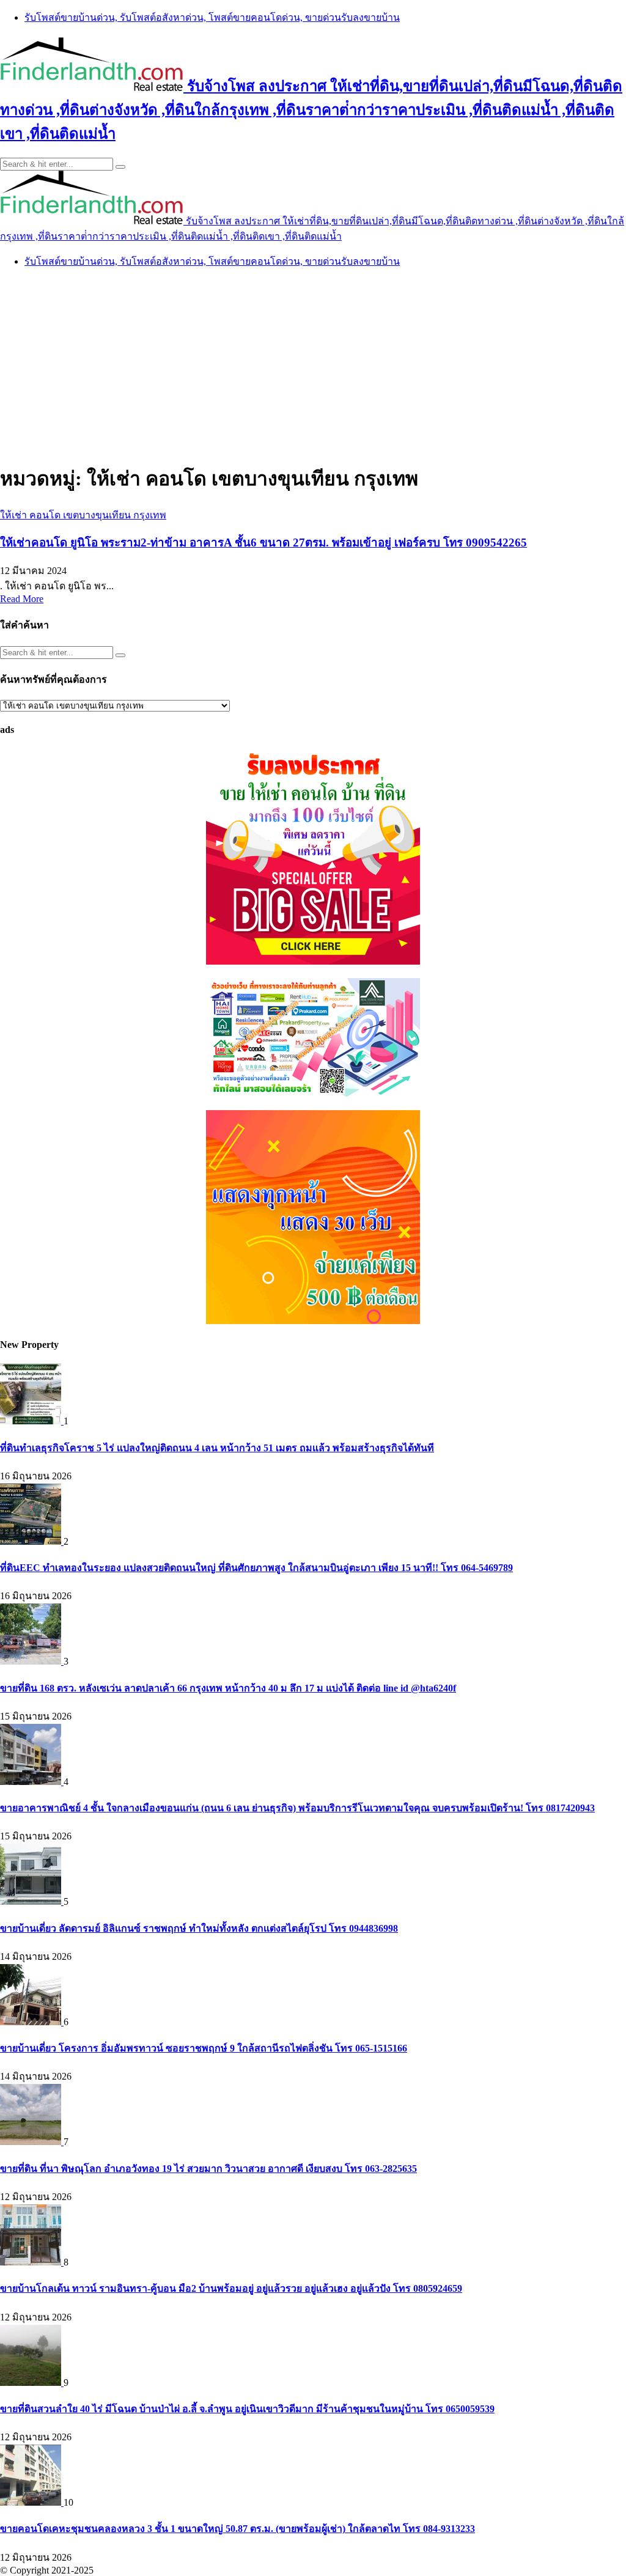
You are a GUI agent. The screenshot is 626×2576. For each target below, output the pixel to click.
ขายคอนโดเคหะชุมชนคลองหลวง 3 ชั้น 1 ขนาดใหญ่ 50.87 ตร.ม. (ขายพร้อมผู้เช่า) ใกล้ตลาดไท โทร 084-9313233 (238, 2529)
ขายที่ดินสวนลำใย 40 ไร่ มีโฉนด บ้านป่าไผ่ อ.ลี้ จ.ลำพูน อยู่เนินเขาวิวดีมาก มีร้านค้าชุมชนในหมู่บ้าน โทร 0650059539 (247, 2409)
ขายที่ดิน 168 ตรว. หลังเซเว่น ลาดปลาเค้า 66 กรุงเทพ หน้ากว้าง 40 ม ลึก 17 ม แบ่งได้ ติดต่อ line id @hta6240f (228, 1688)
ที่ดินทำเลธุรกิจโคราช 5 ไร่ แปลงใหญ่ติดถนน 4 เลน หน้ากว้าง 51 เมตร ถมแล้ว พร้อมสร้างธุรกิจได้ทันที (217, 1448)
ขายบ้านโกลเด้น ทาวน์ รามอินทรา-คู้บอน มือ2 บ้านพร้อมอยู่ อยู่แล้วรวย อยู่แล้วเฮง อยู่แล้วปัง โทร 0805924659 (231, 2288)
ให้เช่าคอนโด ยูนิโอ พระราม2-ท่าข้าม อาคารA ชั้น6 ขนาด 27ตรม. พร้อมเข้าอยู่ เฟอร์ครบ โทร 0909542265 (263, 543)
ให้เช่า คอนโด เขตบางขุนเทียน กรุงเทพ (83, 515)
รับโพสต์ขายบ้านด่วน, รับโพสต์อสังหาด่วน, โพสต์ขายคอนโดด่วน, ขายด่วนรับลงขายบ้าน (212, 17)
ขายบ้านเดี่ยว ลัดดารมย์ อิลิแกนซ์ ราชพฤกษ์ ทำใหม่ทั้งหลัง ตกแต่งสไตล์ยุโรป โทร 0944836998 (199, 1928)
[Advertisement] (313, 364)
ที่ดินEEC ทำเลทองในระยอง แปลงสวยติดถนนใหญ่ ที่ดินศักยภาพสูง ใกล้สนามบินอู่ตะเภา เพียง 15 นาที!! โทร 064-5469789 (256, 1568)
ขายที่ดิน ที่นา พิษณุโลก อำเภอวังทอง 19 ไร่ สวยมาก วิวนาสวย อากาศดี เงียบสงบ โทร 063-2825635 (208, 2169)
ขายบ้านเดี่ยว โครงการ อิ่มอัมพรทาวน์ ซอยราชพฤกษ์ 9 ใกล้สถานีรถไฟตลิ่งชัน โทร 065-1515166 (204, 2048)
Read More (22, 599)
